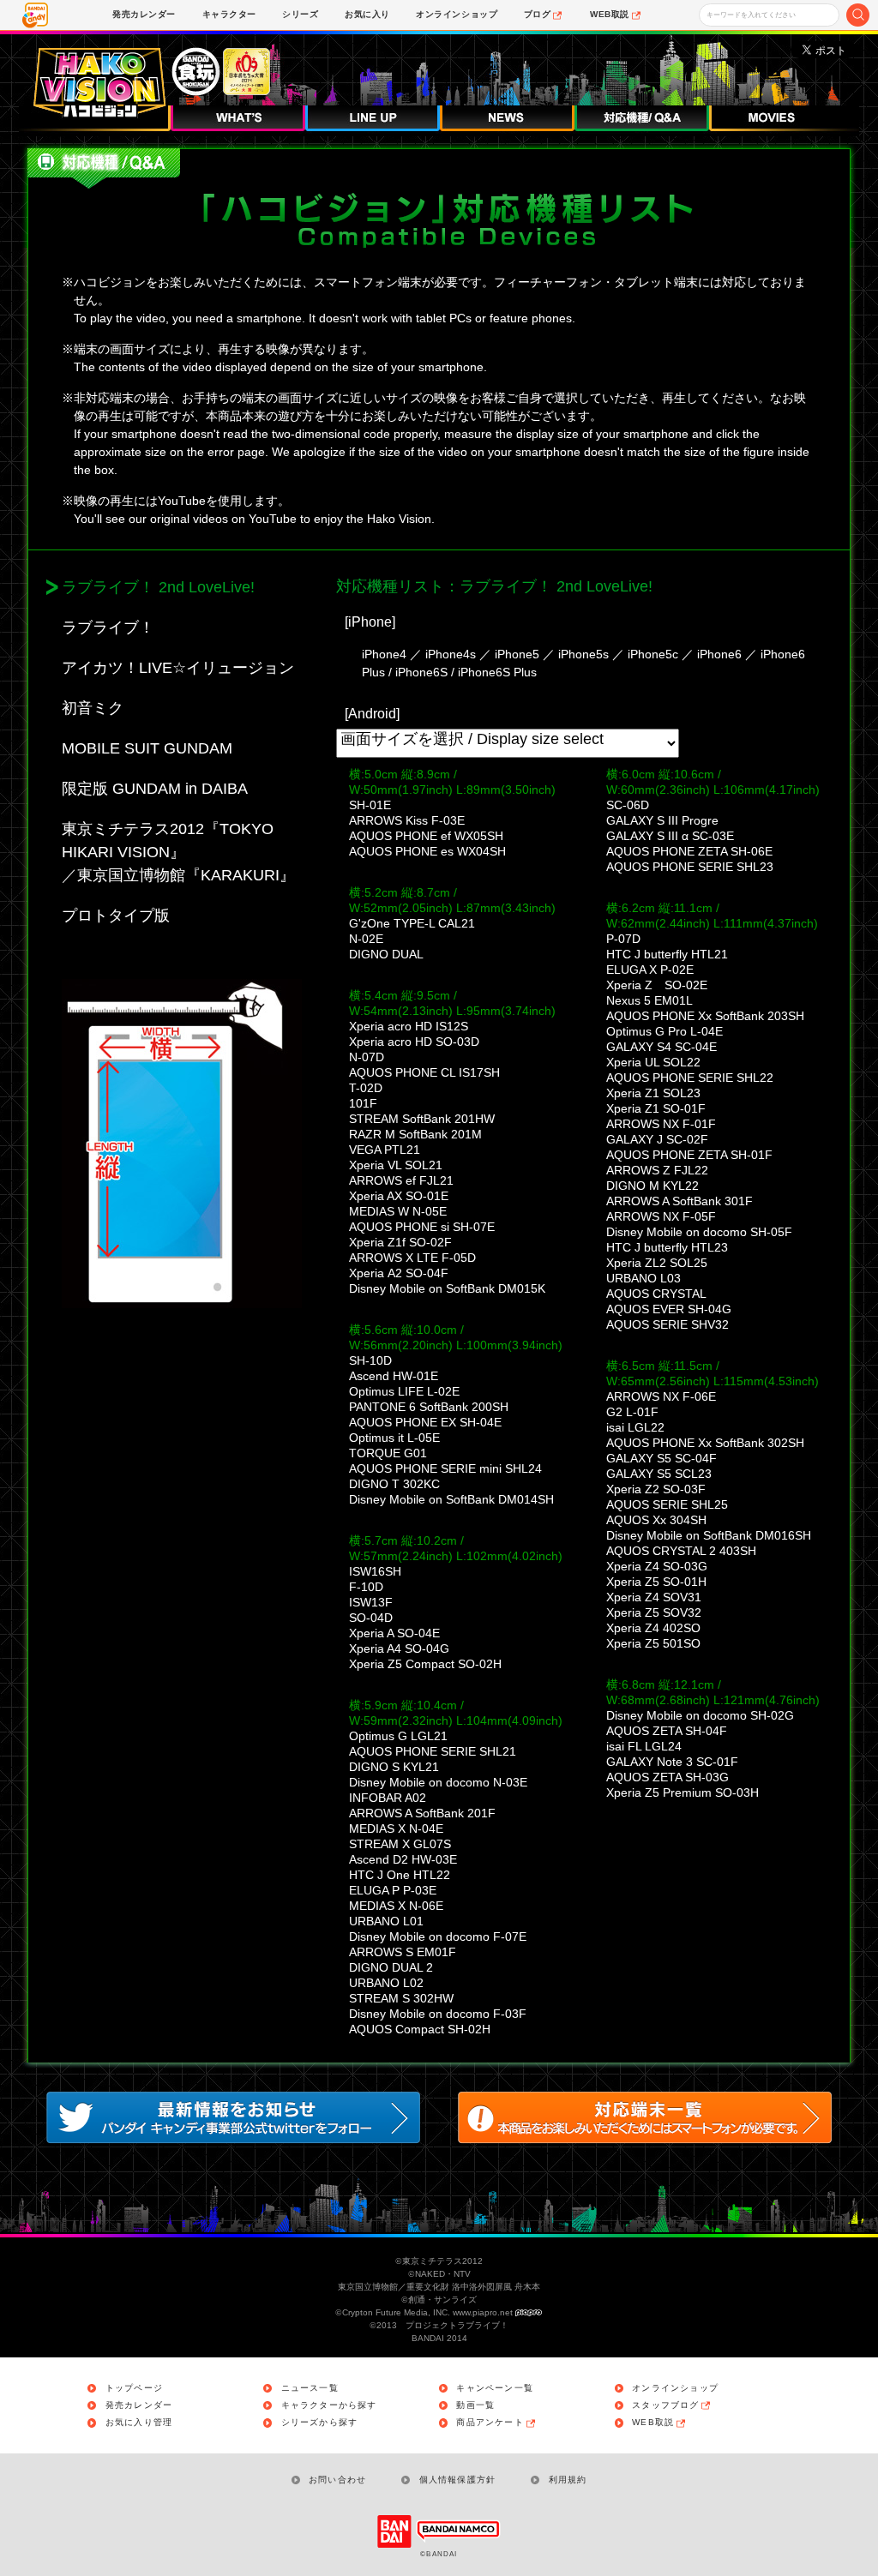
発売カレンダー (139, 2405)
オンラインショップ (675, 2388)
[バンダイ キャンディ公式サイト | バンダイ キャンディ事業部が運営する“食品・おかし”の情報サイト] (35, 15)
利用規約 (568, 2480)
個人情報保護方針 (457, 2480)
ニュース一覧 (310, 2388)
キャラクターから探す (329, 2405)
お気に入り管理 (139, 2423)
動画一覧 (475, 2405)
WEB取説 (653, 2423)
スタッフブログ (665, 2405)
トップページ (134, 2388)
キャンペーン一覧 (495, 2388)
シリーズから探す (320, 2423)
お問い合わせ (337, 2480)
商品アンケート (490, 2423)
